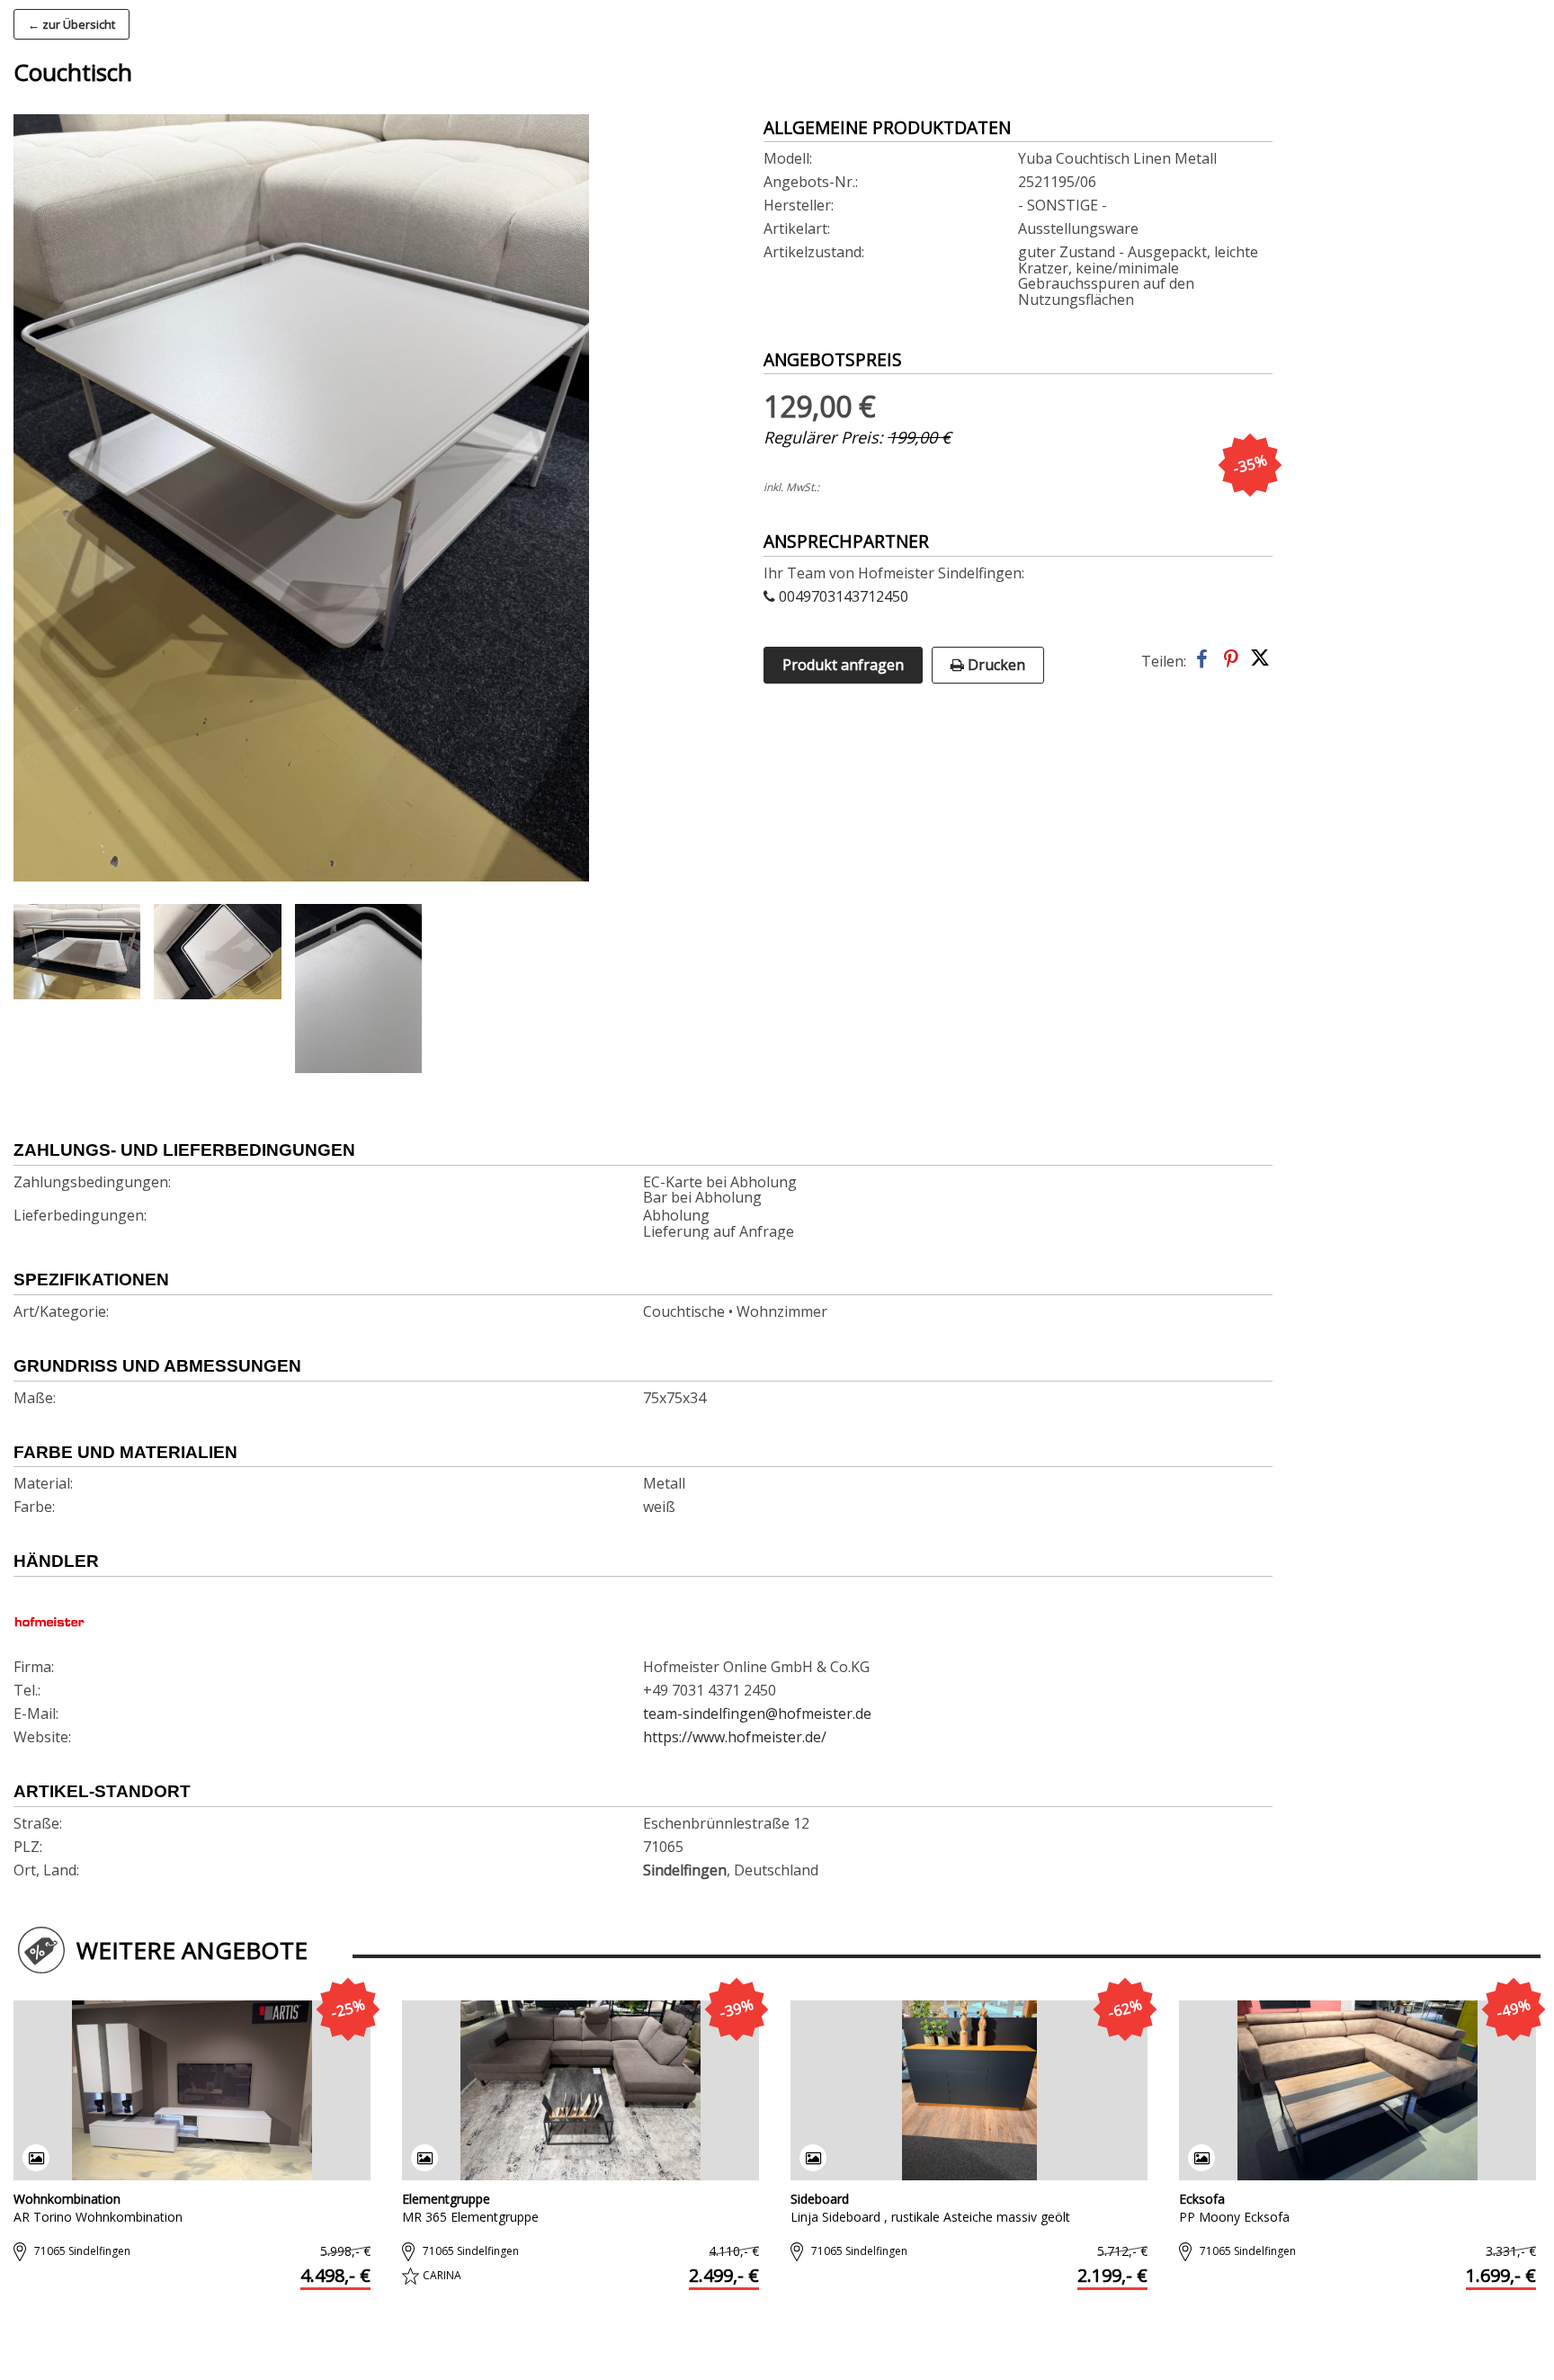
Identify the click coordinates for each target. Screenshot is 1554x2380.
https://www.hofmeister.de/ (735, 1738)
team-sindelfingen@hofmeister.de (757, 1715)
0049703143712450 (842, 598)
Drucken (995, 665)
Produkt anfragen (843, 665)
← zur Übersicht (71, 24)
